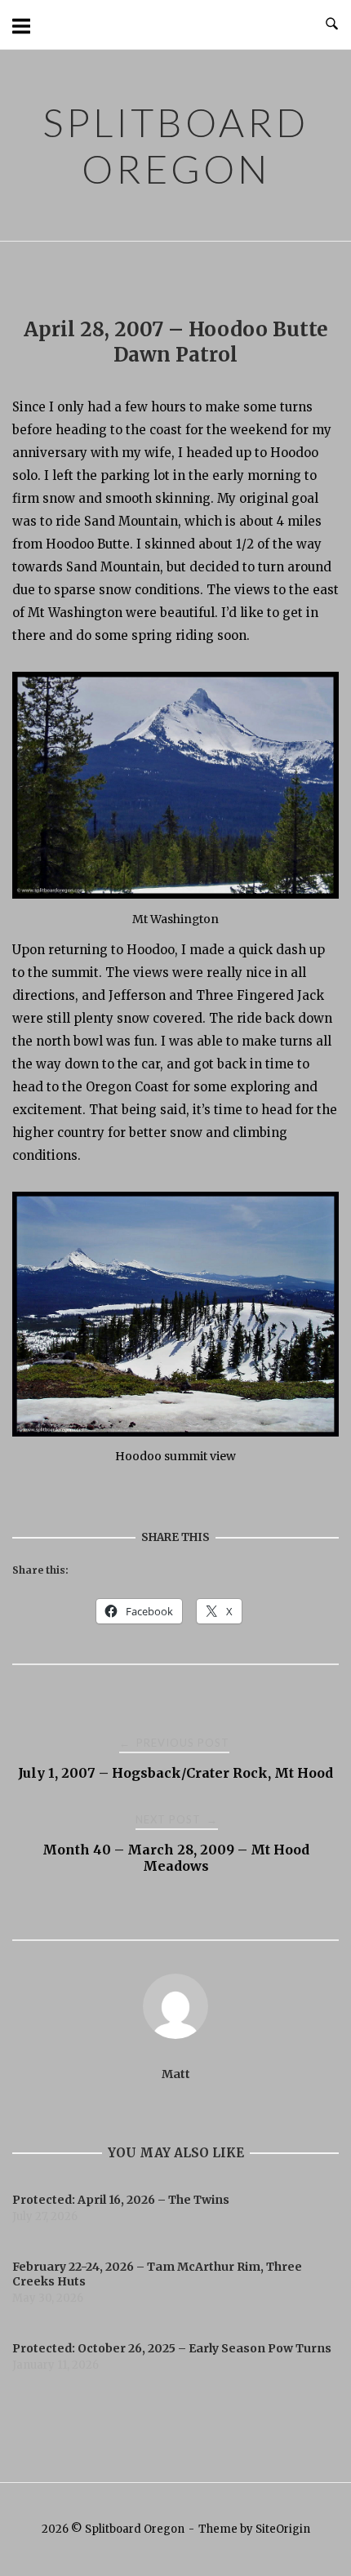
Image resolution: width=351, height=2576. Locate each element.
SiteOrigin (283, 2529)
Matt (176, 2074)
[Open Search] (332, 24)
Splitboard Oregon (175, 145)
